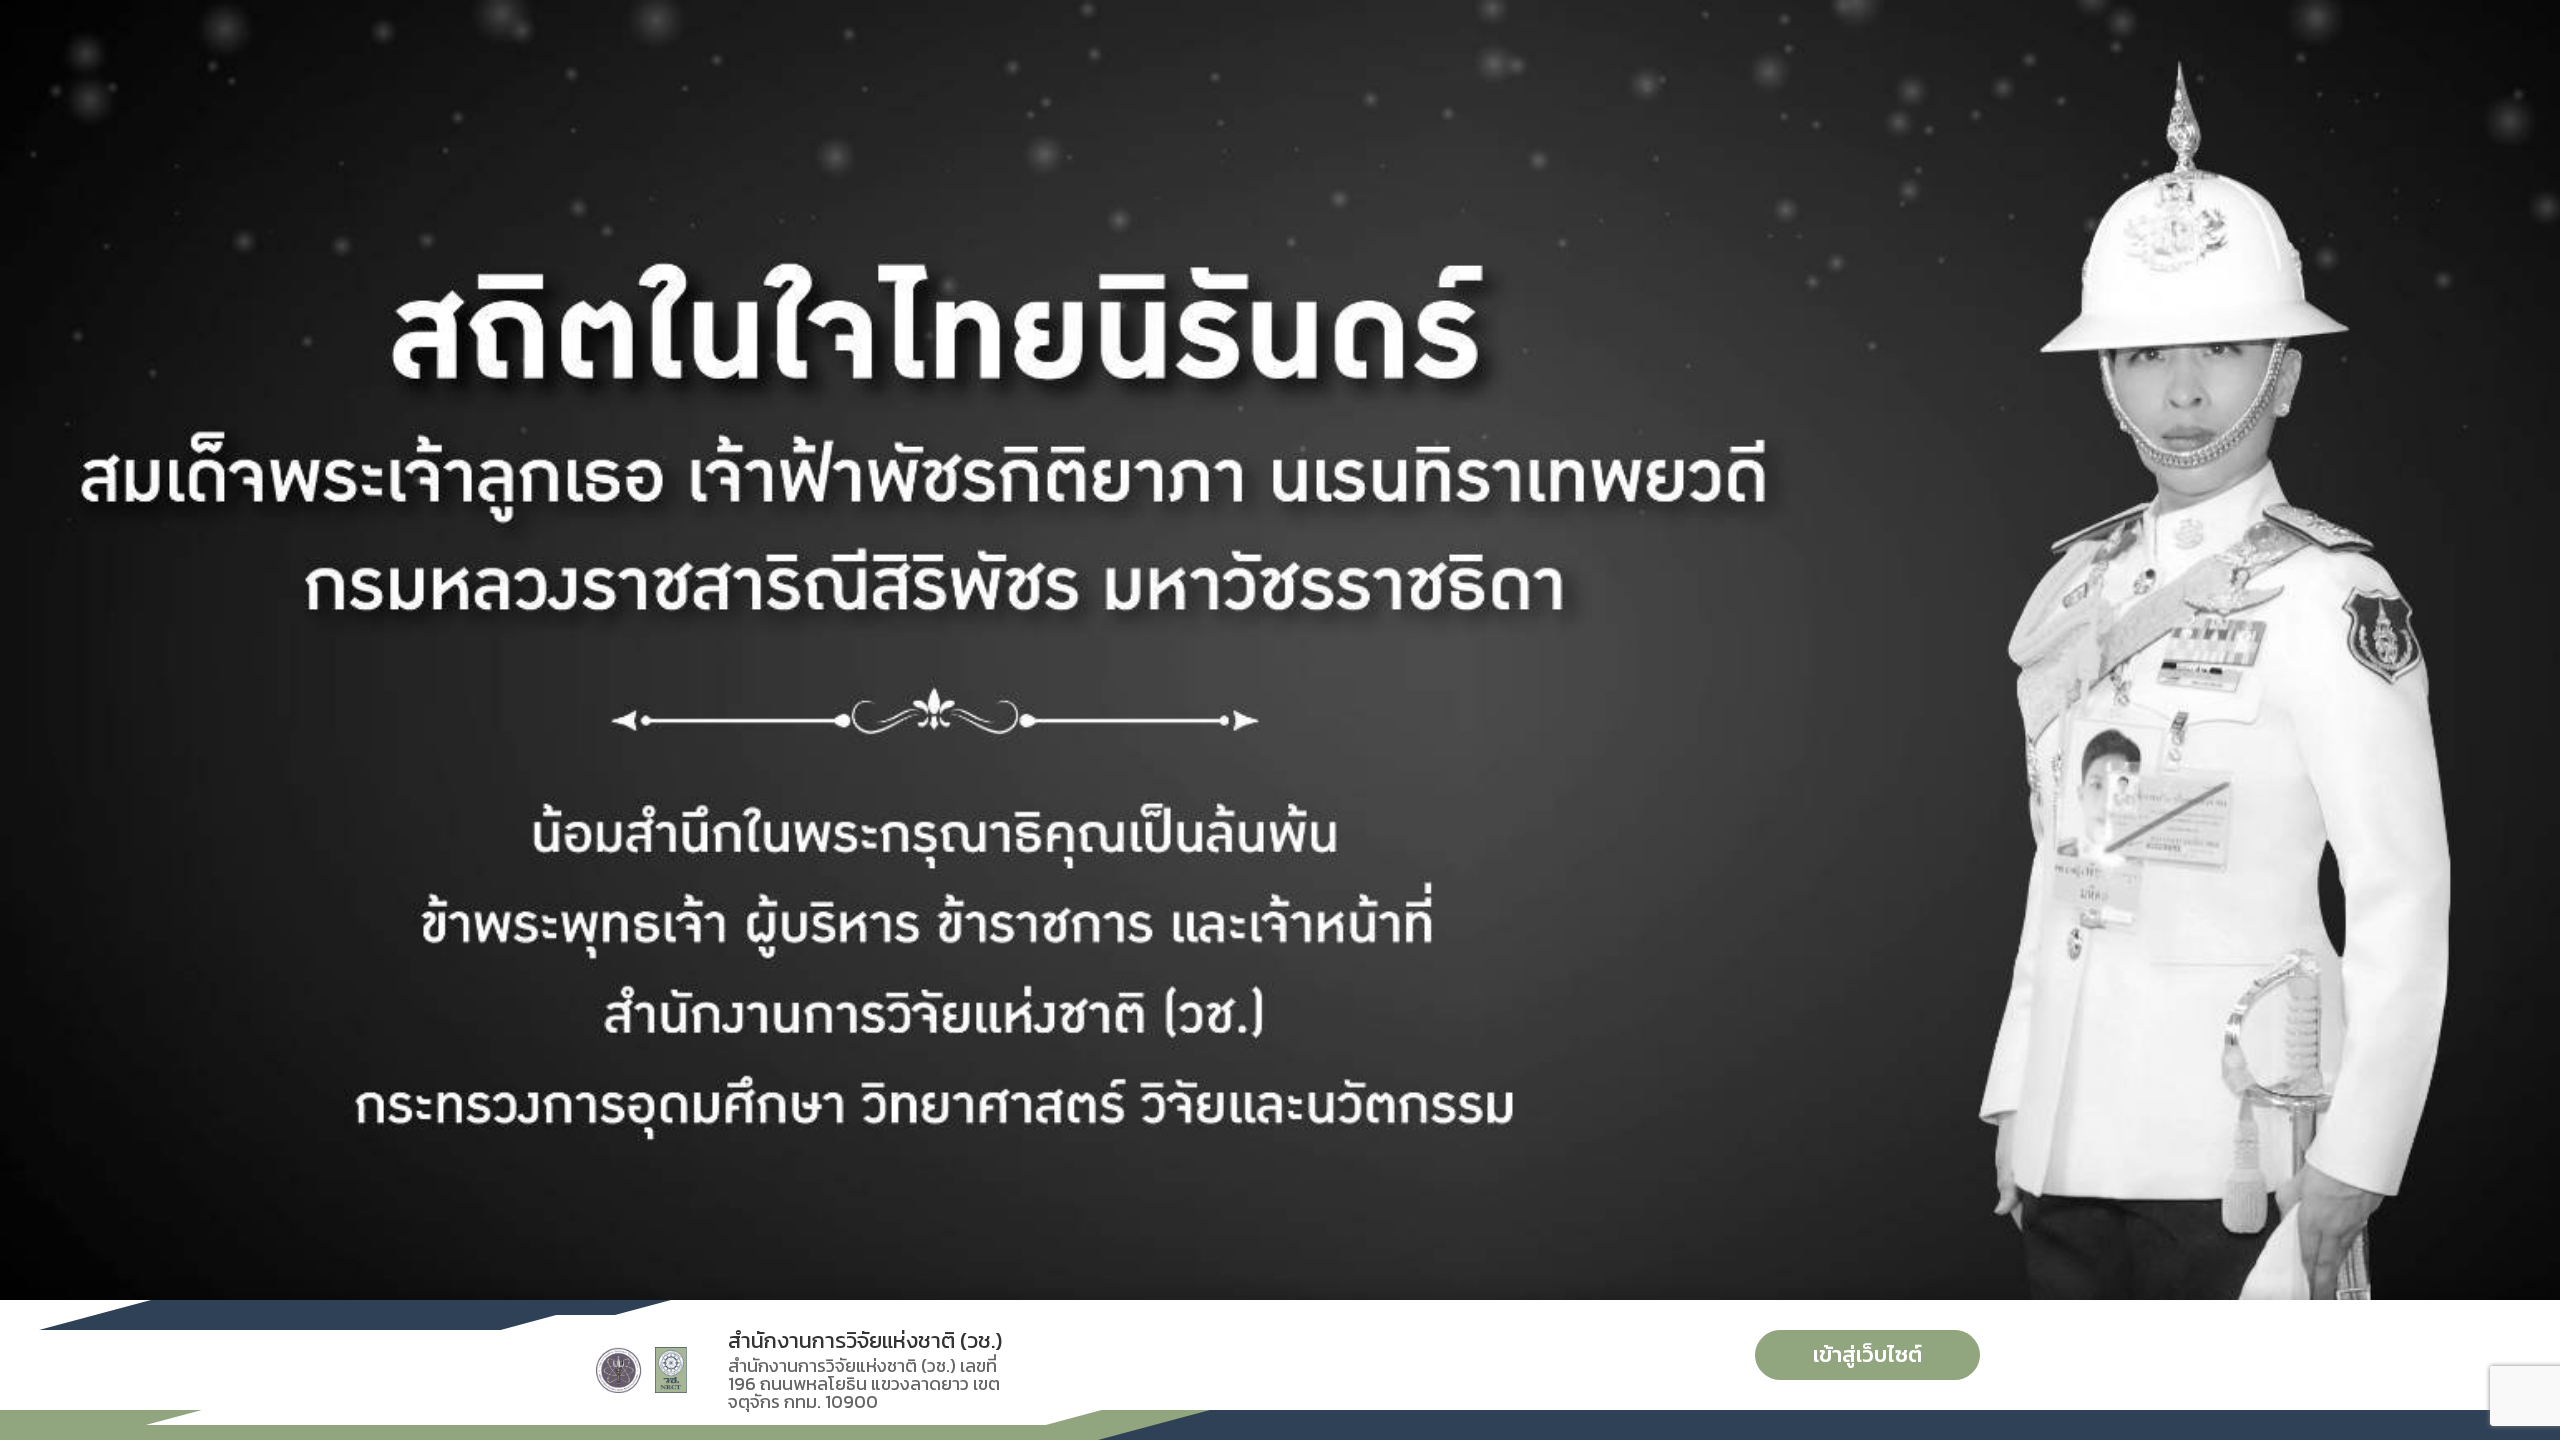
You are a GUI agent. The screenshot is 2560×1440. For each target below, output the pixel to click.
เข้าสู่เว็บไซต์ (1867, 1354)
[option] (1280, 650)
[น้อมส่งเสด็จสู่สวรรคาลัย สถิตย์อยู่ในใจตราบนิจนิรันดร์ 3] (1280, 650)
